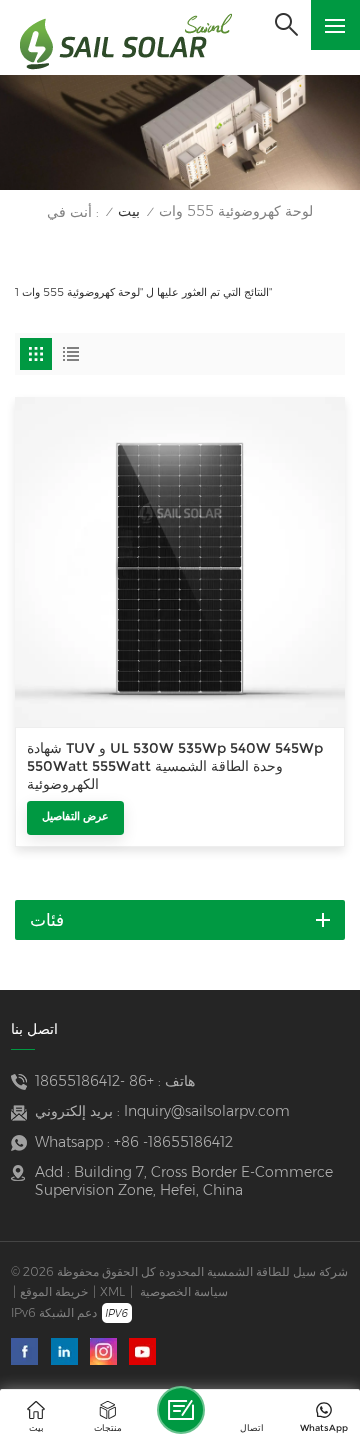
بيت (129, 211)
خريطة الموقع (54, 1291)
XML (112, 1291)
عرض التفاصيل (75, 816)
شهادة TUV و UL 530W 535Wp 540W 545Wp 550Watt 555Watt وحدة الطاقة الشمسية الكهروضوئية (175, 766)
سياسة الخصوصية (184, 1291)
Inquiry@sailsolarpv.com (207, 1111)
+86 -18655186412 (94, 1081)
